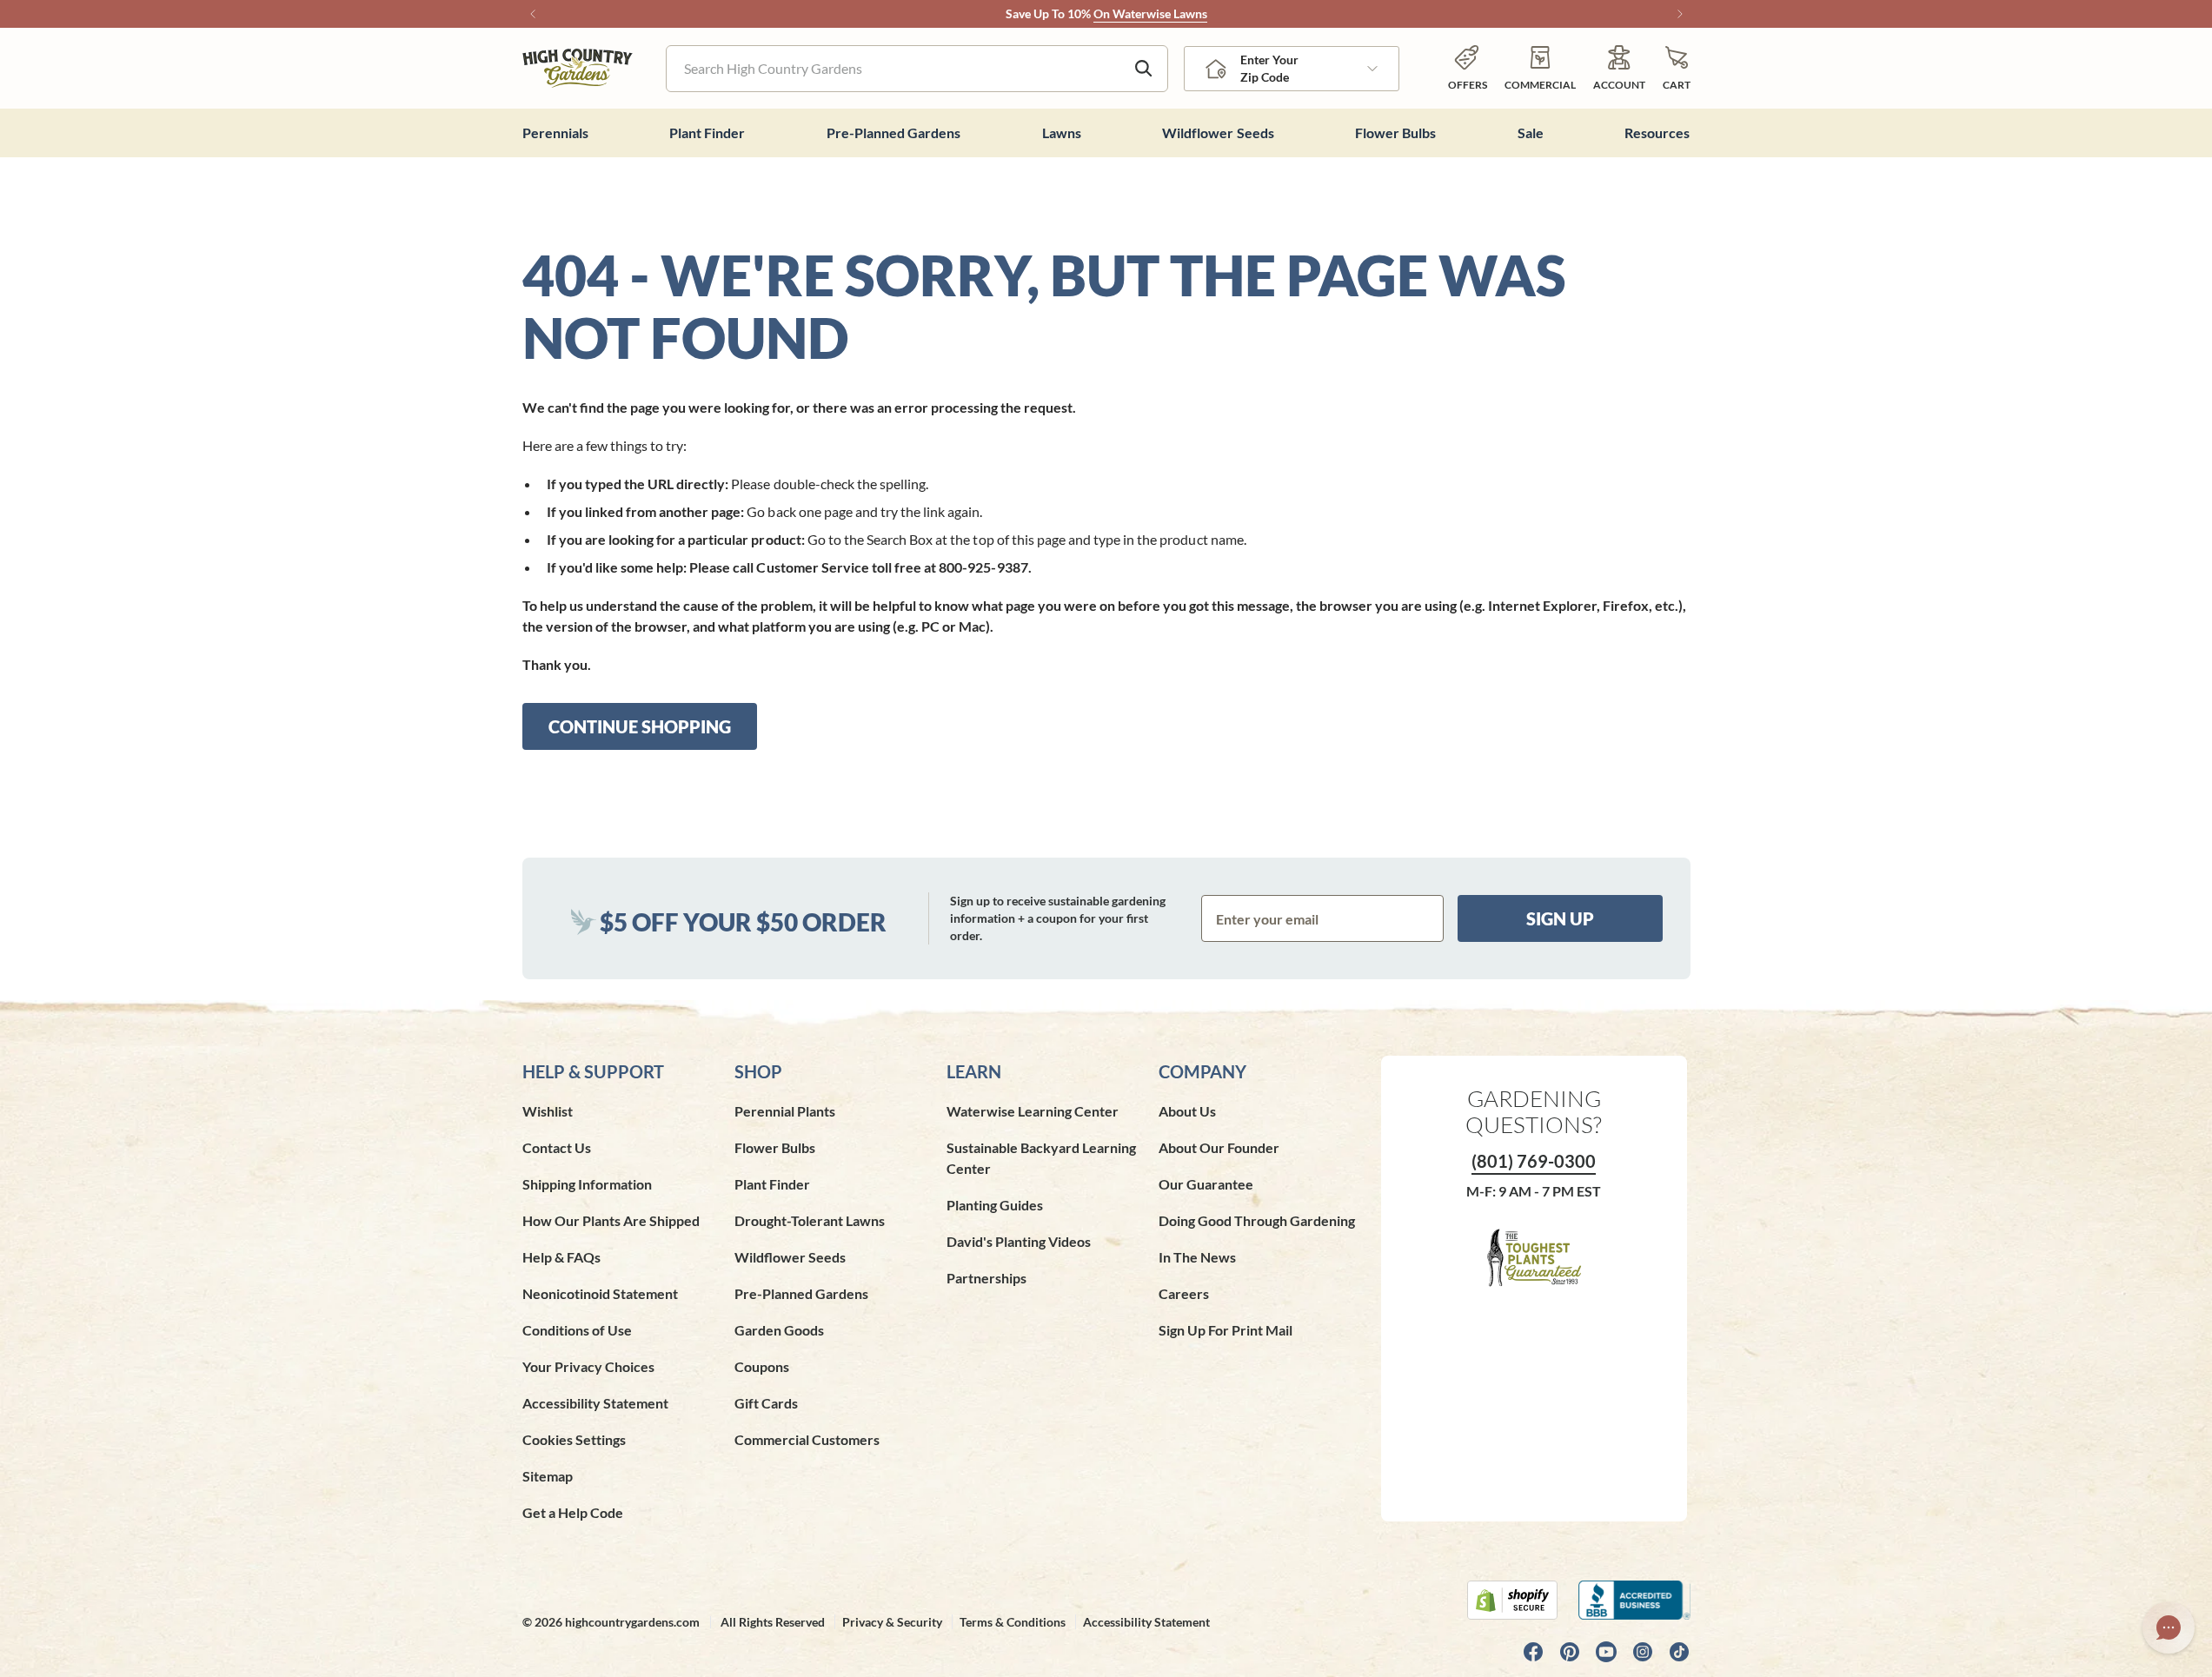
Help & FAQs (561, 1257)
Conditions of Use (577, 1330)
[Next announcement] (1680, 14)
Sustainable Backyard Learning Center (1041, 1158)
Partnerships (986, 1278)
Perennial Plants (785, 1111)
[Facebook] (1533, 1652)
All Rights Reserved (773, 1622)
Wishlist (548, 1111)
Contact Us (557, 1147)
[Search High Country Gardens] (1144, 69)
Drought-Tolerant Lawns (810, 1220)
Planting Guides (995, 1205)
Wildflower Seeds (790, 1257)
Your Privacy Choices (588, 1366)
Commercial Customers (807, 1439)
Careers (1184, 1293)
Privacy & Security (892, 1622)
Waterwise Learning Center (1033, 1111)
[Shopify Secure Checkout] (1512, 1600)
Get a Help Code (573, 1512)
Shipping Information (587, 1184)
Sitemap (548, 1476)
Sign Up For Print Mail (1226, 1330)
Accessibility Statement (595, 1403)
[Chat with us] (2169, 1627)
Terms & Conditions (1013, 1622)
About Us (1187, 1111)
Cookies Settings (574, 1439)
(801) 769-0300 (1534, 1161)
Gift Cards (766, 1403)
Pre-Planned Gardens (801, 1293)
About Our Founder (1219, 1147)
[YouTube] (1606, 1652)
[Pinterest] (1570, 1652)
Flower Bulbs (775, 1147)
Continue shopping (640, 726)
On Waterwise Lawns (1150, 13)
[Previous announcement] (533, 14)
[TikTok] (1679, 1652)
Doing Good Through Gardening (1257, 1220)
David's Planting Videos (1019, 1241)
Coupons (762, 1366)
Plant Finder (772, 1184)
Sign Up (1560, 918)
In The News (1197, 1257)
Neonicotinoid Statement (600, 1293)
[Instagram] (1643, 1652)
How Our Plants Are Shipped (611, 1220)
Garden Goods (779, 1330)
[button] (1677, 68)
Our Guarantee (1206, 1184)
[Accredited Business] (1634, 1600)
